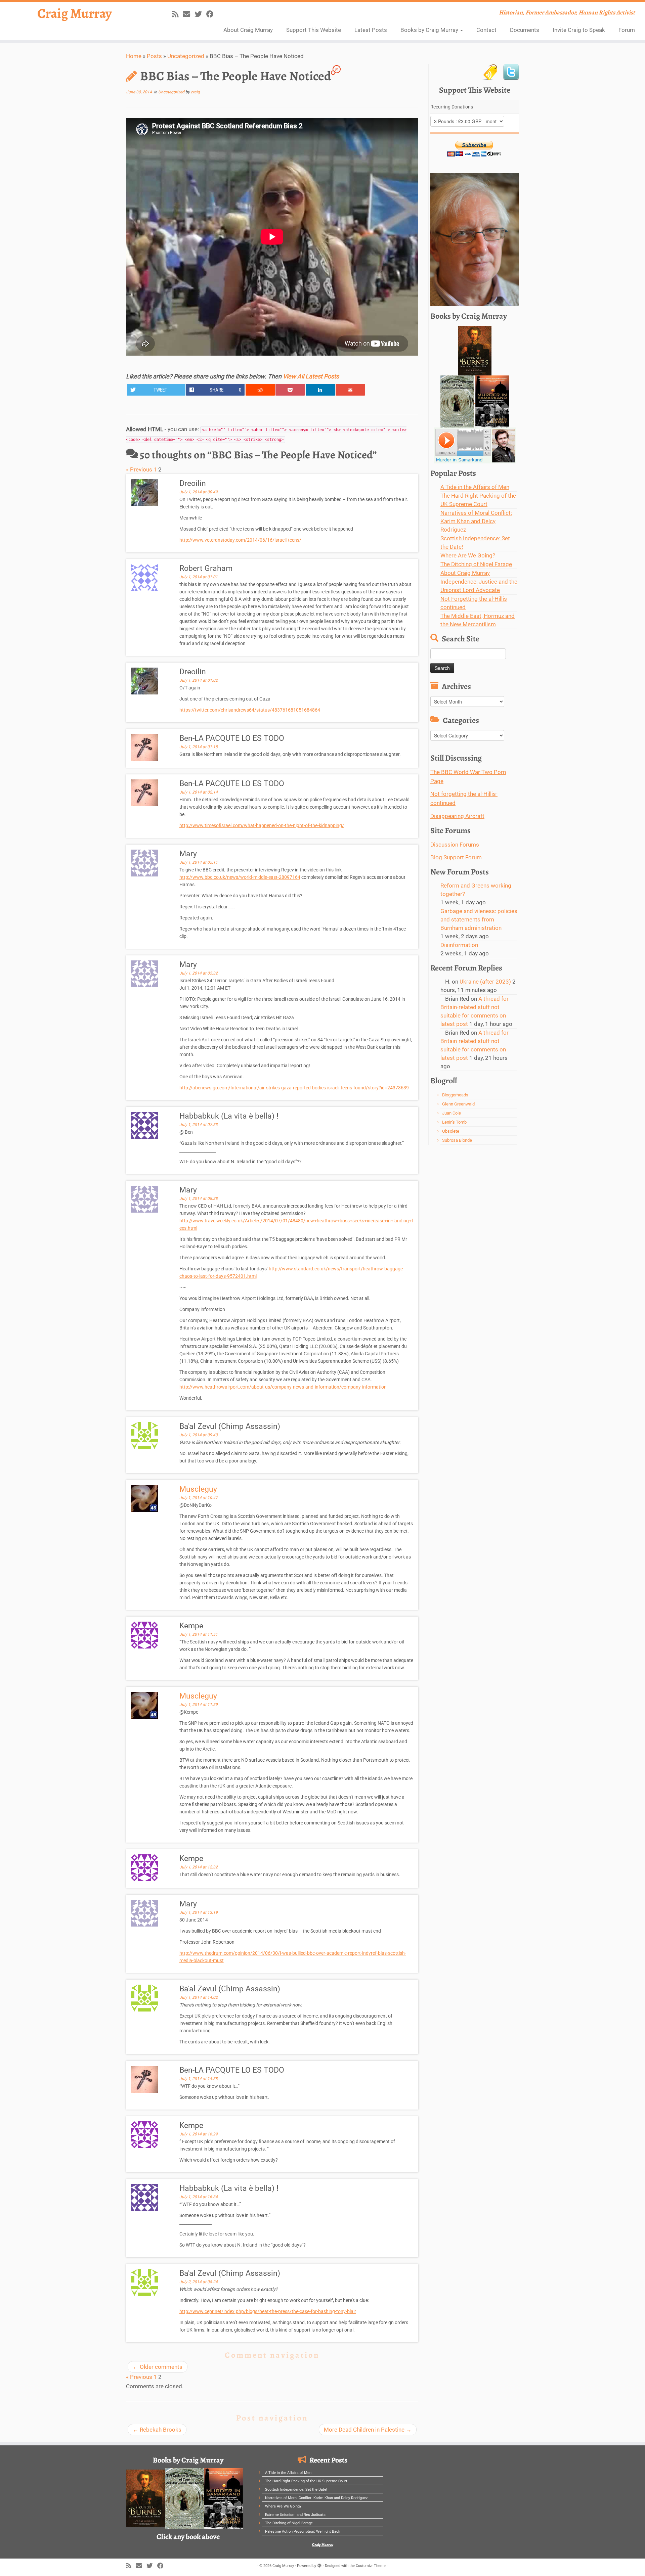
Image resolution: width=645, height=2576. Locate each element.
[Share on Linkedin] (320, 390)
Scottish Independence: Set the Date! (296, 2490)
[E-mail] (189, 14)
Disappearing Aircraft (457, 816)
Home (134, 56)
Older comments (158, 2367)
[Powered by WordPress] (319, 2565)
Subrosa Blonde (457, 1140)
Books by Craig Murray (430, 30)
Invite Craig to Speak (579, 30)
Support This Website (314, 30)
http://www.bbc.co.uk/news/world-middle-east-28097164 (240, 877)
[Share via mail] (350, 390)
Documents (525, 30)
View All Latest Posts (311, 376)
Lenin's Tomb (454, 1122)
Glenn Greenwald (458, 1104)
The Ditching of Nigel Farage (476, 564)
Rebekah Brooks (157, 2430)
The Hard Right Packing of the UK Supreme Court (306, 2481)
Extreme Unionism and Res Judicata (295, 2515)
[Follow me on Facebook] (212, 14)
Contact (486, 30)
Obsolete (451, 1131)
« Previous (139, 469)
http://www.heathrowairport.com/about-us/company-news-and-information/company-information (283, 1387)
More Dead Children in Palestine (368, 2430)
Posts (154, 56)
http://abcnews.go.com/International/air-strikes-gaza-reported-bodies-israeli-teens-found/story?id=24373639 (294, 1088)
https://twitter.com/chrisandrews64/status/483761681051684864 (250, 710)
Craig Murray (75, 13)
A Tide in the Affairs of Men (475, 487)
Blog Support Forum (456, 857)
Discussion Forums (455, 845)
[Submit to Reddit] (260, 390)
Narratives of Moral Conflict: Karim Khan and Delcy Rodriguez (476, 521)
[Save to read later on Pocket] (290, 390)
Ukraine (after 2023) (485, 982)
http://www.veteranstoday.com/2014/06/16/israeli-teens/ (240, 540)
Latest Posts (371, 30)
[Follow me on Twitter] (200, 14)
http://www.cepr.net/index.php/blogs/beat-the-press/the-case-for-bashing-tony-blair (268, 2311)
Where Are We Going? (468, 555)
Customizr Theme (371, 2566)
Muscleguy (198, 1489)
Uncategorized (186, 56)
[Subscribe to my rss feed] (177, 14)
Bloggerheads (455, 1095)
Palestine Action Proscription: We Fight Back (303, 2532)
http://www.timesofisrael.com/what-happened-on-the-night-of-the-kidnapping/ (262, 825)
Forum (627, 30)
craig (195, 92)
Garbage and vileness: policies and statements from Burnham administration (479, 919)
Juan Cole (451, 1113)
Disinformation (459, 945)
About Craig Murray (248, 30)
